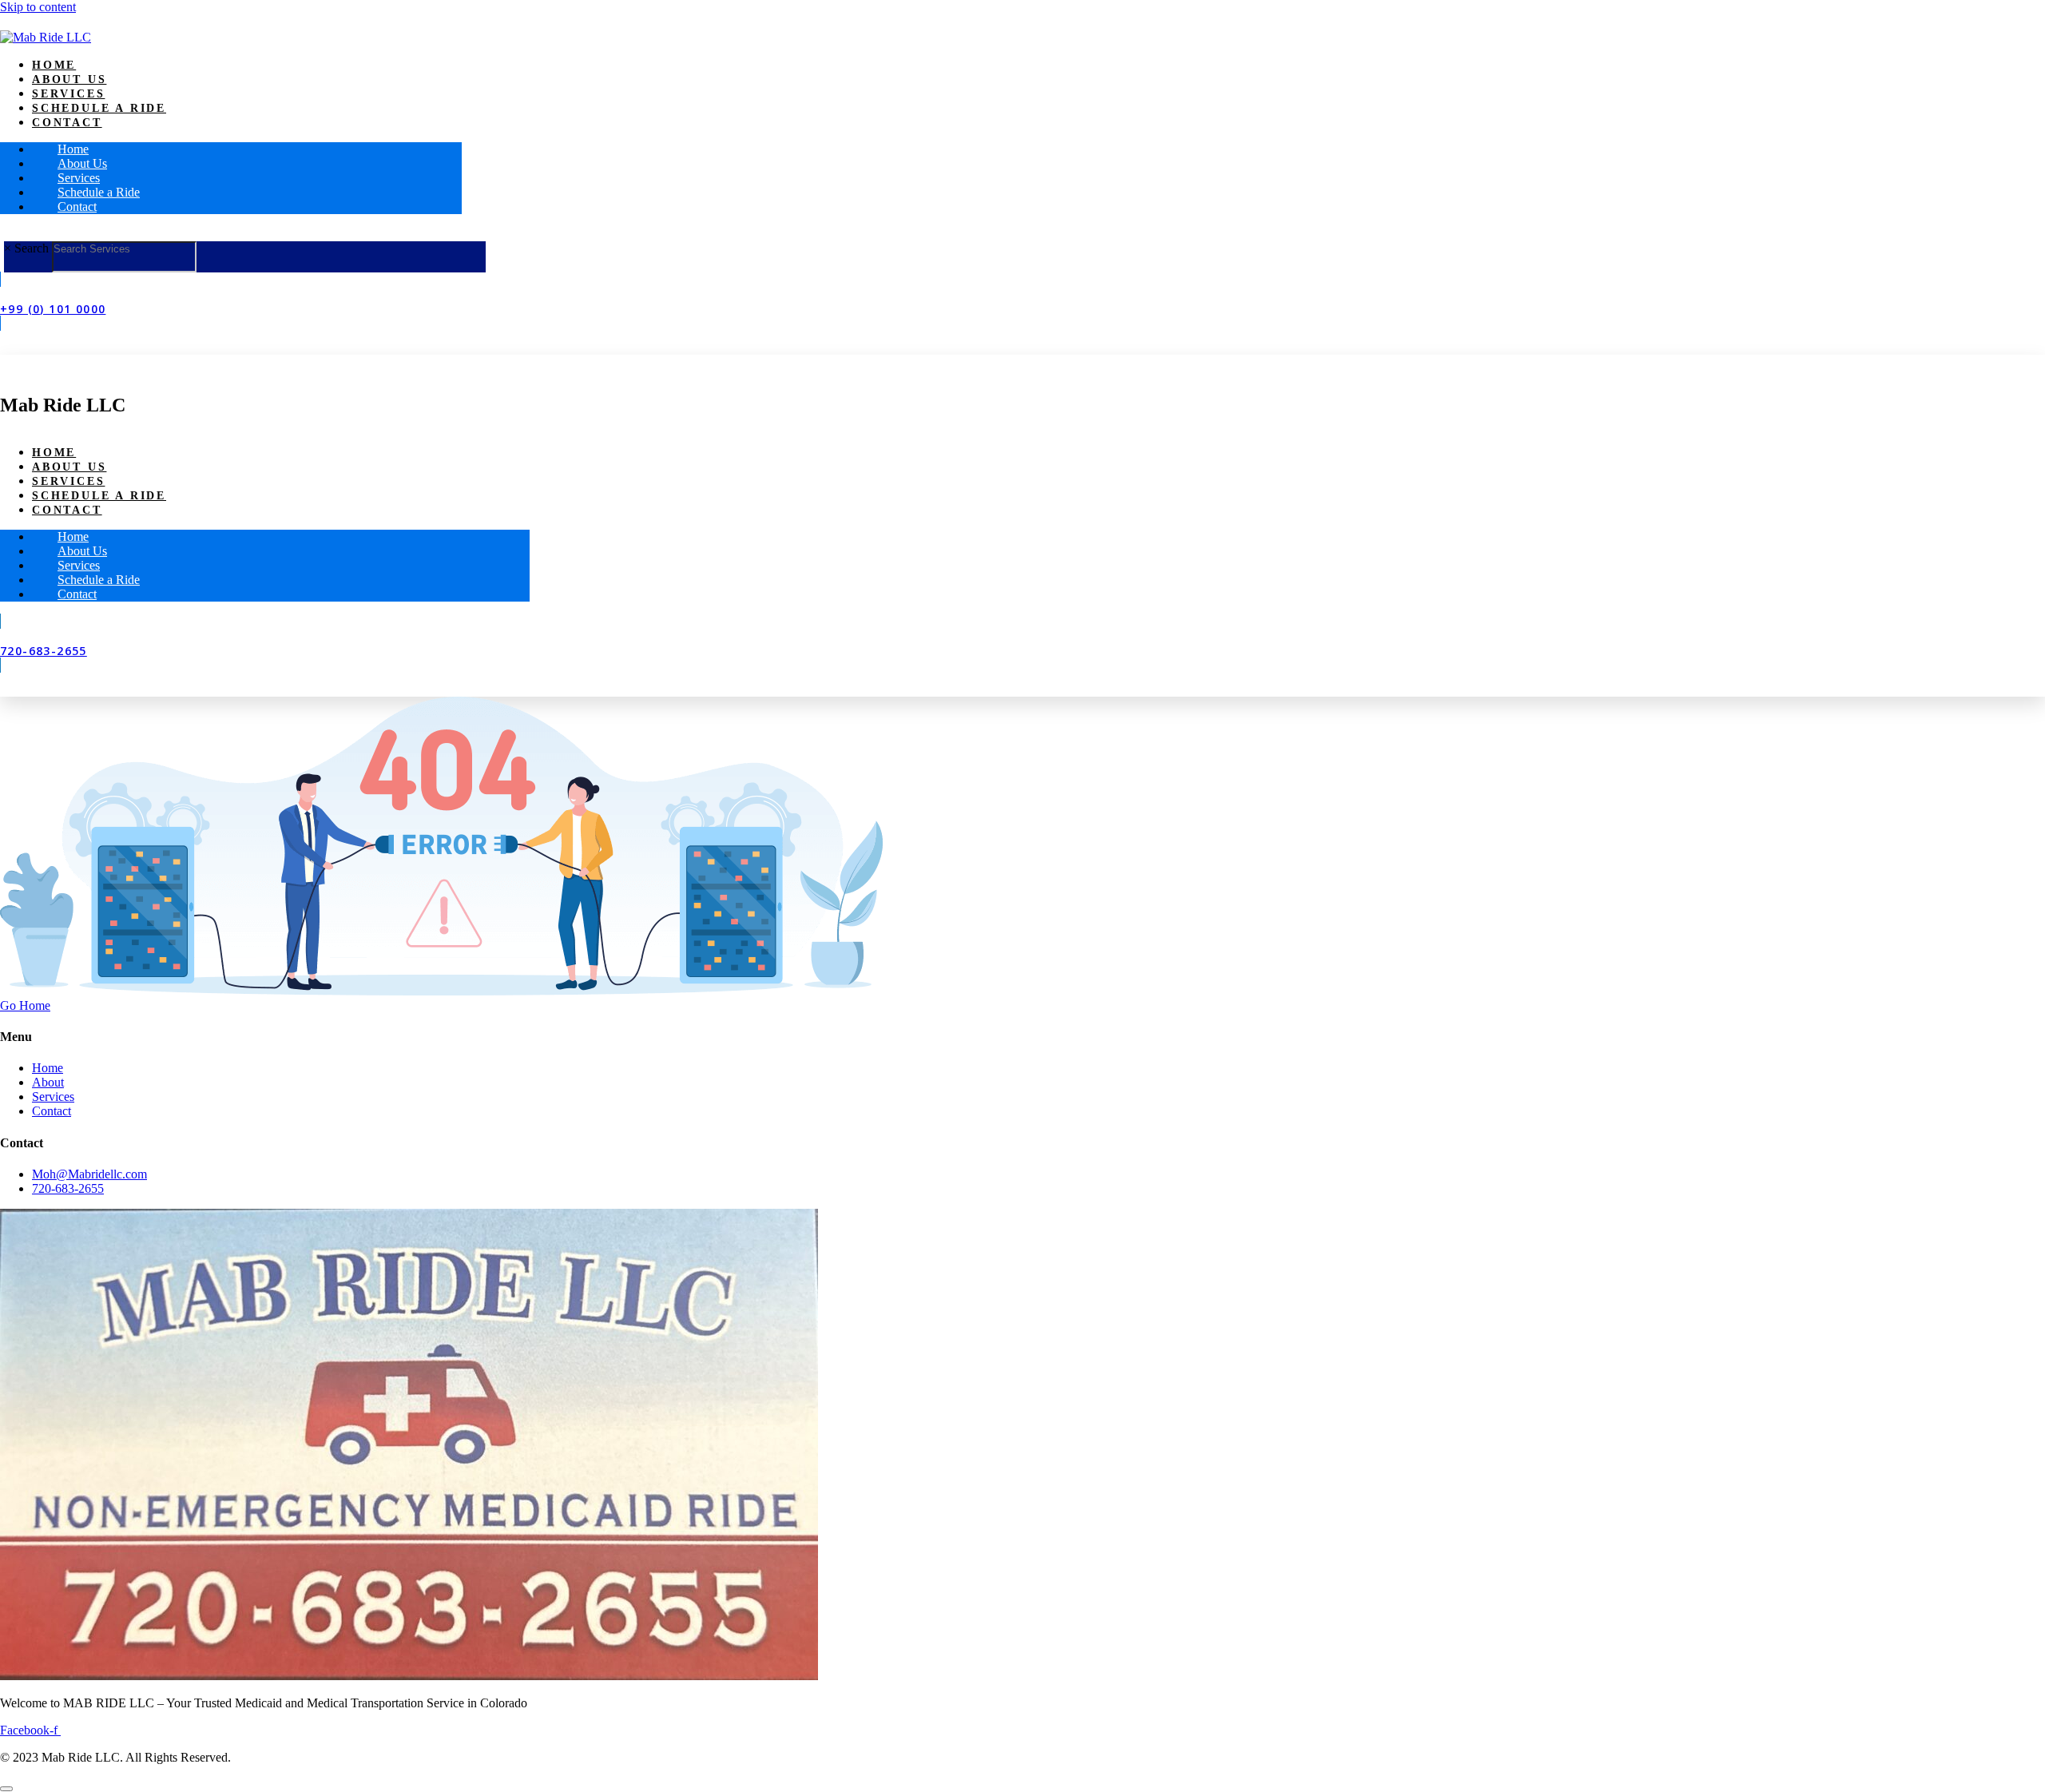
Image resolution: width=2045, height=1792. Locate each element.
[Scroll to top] (6, 1789)
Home (54, 65)
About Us (69, 79)
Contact (67, 123)
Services (68, 94)
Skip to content (38, 7)
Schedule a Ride (99, 108)
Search (32, 248)
